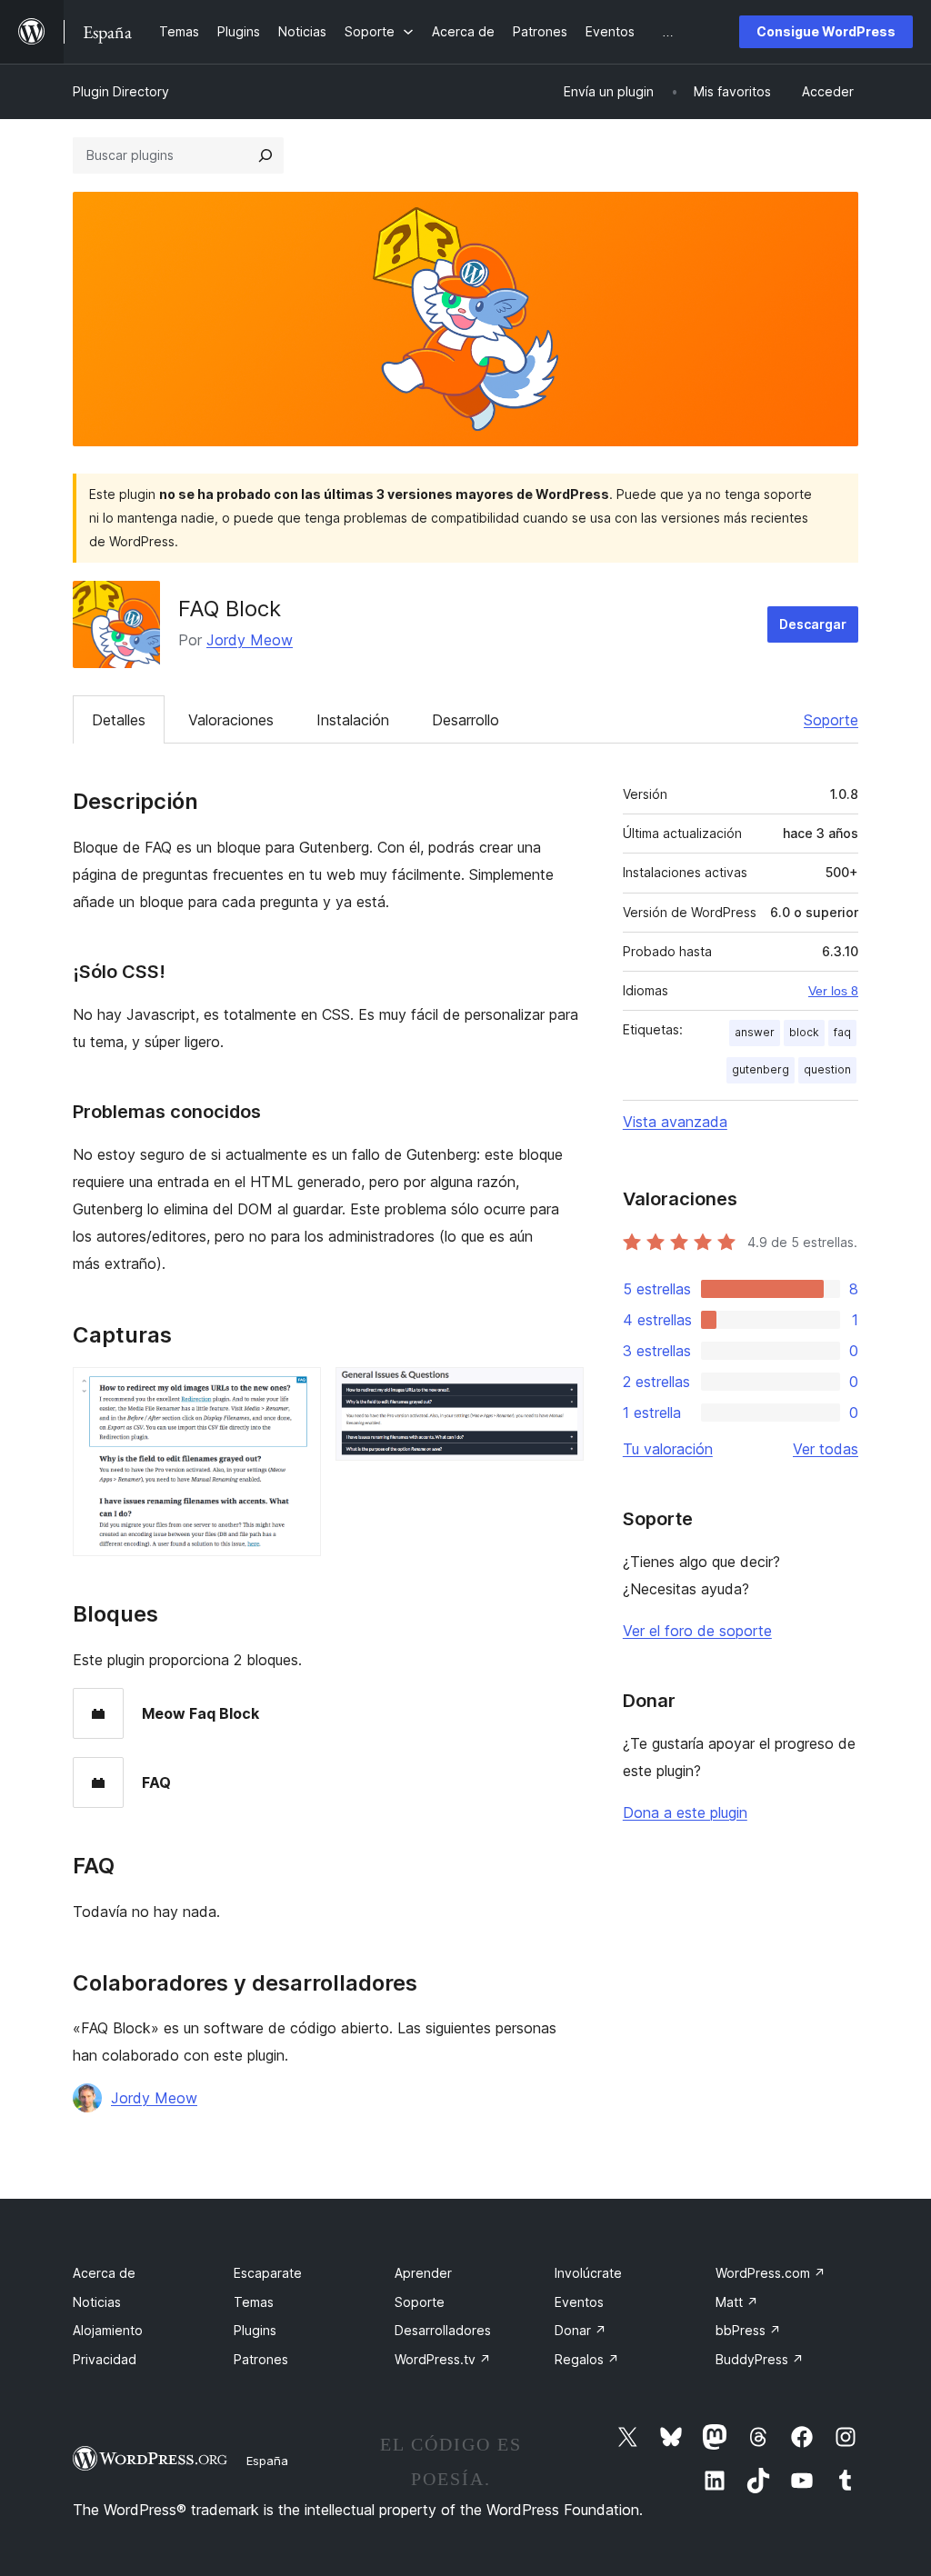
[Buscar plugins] (265, 155)
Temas (254, 2302)
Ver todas (826, 1449)
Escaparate (268, 2273)
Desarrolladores (443, 2330)
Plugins (255, 2330)
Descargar (813, 624)
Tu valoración (668, 1449)
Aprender (423, 2273)
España (267, 2461)
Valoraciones (231, 720)
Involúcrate (588, 2273)
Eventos (579, 2302)
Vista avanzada (675, 1122)
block (804, 1032)
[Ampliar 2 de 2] (559, 1392)
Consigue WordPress (826, 31)
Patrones (261, 2359)
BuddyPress (760, 2359)
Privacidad (105, 2359)
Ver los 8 (833, 991)
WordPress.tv (443, 2359)
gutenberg (761, 1069)
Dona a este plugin (685, 1812)
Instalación (353, 720)
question (827, 1069)
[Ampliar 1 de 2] (296, 1392)
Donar (581, 2330)
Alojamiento (108, 2330)
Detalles (119, 720)
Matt (737, 2302)
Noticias (97, 2302)
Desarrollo (465, 720)
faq (842, 1032)
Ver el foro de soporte (697, 1631)
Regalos (587, 2359)
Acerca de (104, 2273)
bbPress (748, 2330)
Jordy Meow (250, 640)
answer (755, 1032)
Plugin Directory (121, 91)
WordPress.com (771, 2273)
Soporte (831, 720)
